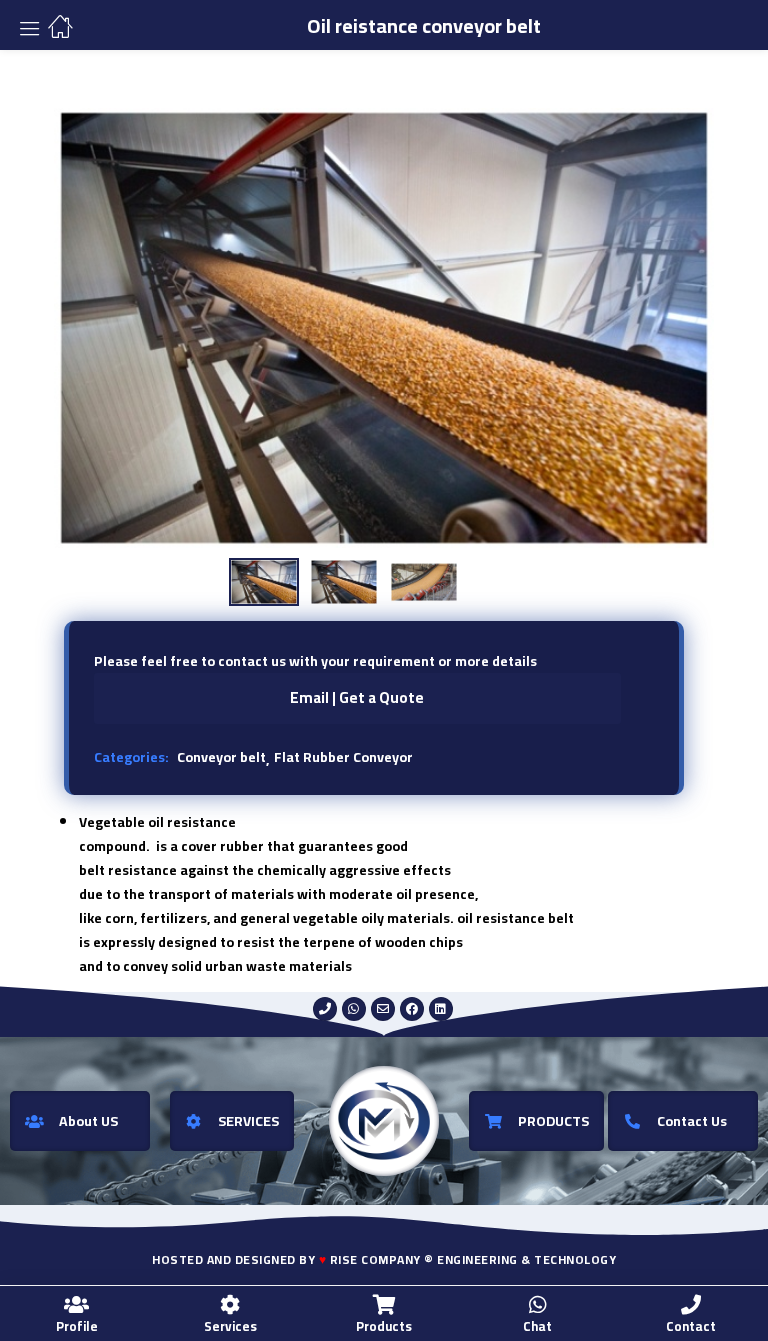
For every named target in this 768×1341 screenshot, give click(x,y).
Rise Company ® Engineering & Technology (473, 1259)
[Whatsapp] (354, 1009)
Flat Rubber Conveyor (343, 757)
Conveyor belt (221, 757)
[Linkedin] (441, 1009)
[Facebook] (412, 1009)
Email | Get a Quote (357, 697)
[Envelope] (383, 1009)
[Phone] (325, 1009)
